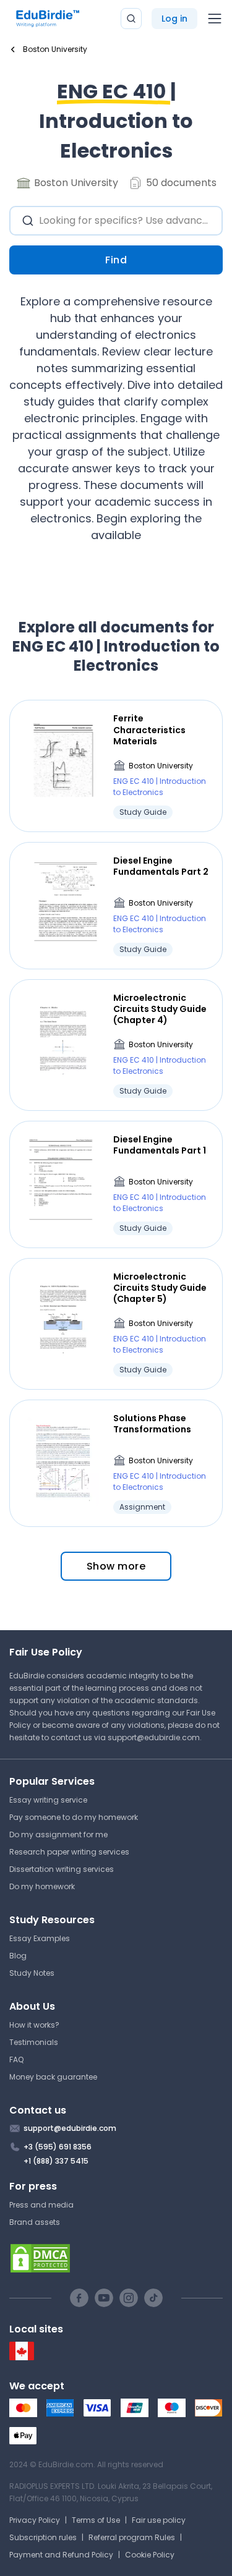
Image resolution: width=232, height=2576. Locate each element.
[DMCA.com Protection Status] (116, 2258)
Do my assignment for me (58, 1834)
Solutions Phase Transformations (152, 1424)
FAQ (16, 2060)
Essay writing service (48, 1800)
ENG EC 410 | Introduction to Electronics (160, 787)
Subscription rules (43, 2537)
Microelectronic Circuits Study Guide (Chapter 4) (160, 1009)
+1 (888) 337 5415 (56, 2161)
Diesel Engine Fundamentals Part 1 (160, 1145)
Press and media (41, 2205)
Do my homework (42, 1886)
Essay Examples (40, 1938)
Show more (116, 1566)
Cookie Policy (150, 2555)
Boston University (161, 766)
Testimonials (34, 2042)
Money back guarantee (53, 2077)
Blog (18, 1956)
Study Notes (32, 1973)
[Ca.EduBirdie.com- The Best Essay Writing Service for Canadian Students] (22, 2357)
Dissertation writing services (62, 1869)
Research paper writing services (69, 1852)
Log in (174, 19)
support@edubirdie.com (154, 1737)
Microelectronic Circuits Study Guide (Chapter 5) (160, 1288)
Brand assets (35, 2222)
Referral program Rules (132, 2537)
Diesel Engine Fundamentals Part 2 (161, 866)
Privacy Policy (35, 2520)
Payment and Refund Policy (61, 2555)
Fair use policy (159, 2520)
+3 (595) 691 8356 (58, 2147)
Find (116, 260)
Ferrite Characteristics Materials (149, 730)
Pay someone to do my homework (74, 1817)
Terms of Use (96, 2520)
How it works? (34, 2025)
